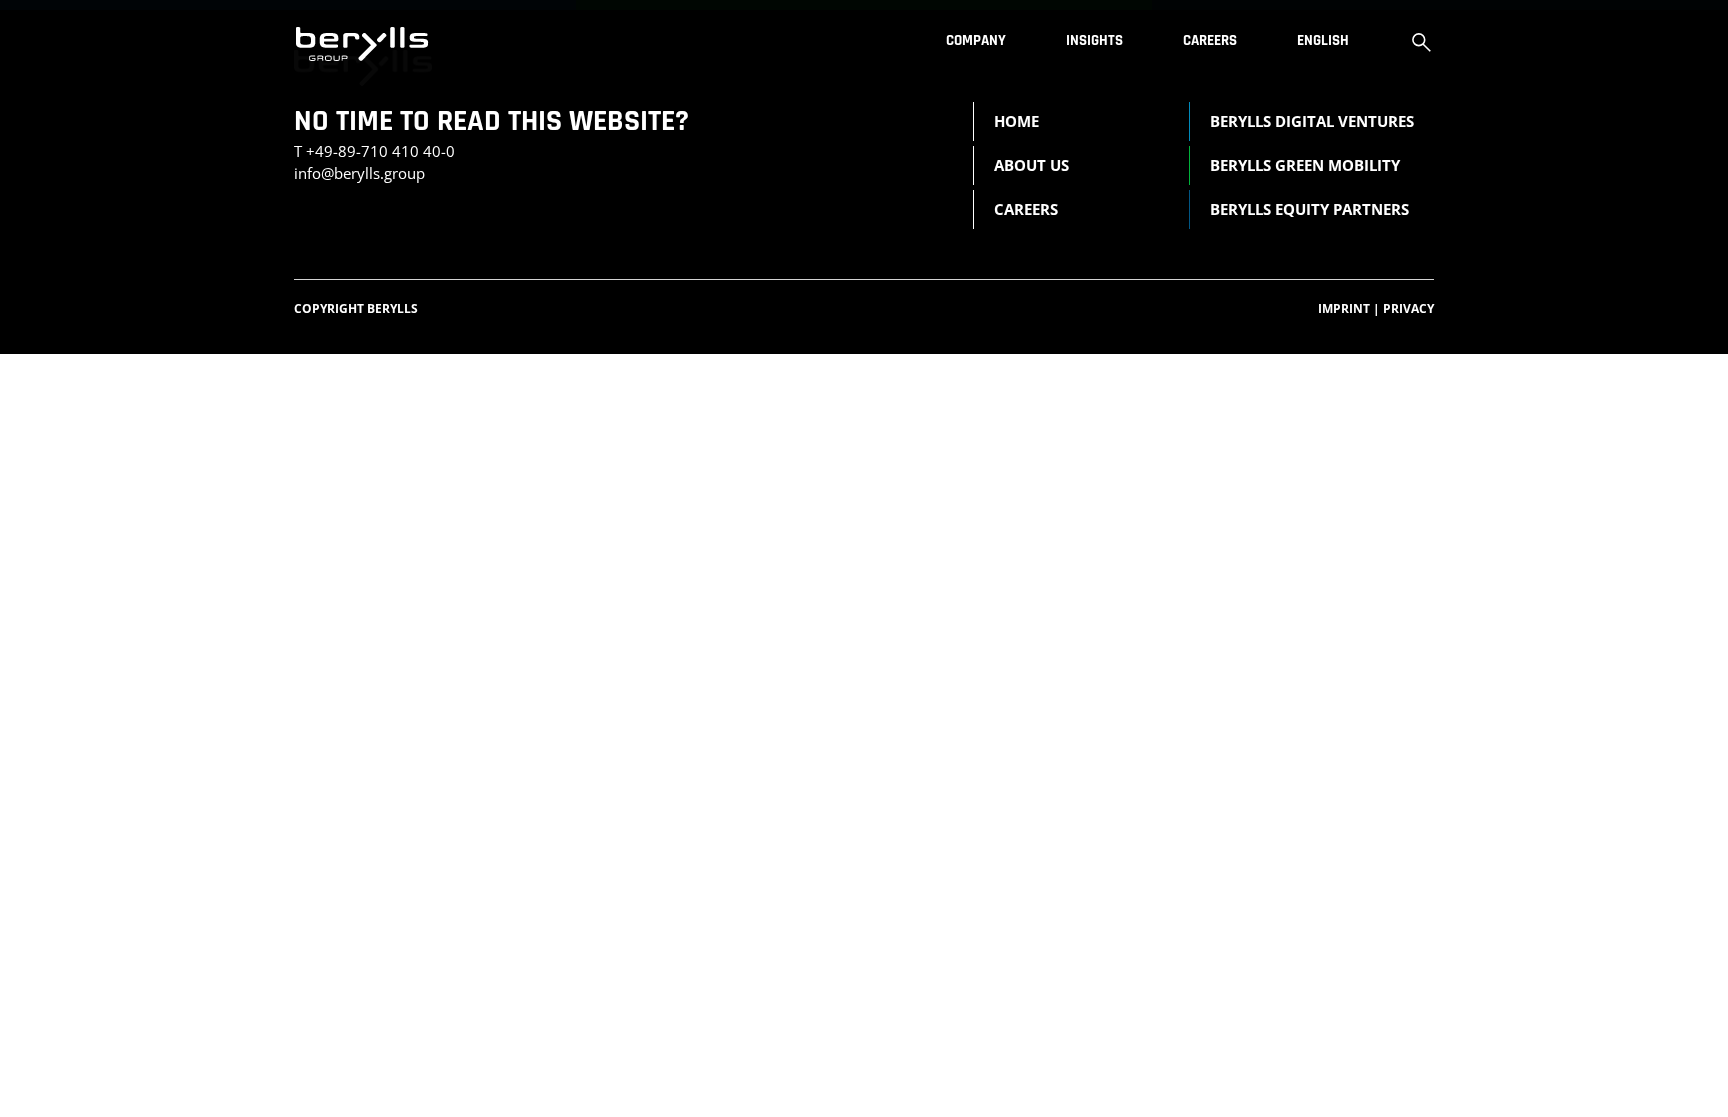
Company (976, 40)
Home (1016, 121)
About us (1031, 165)
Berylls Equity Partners (1309, 209)
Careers (1210, 40)
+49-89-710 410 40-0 (380, 151)
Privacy (1408, 308)
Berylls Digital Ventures (1312, 121)
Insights (1094, 40)
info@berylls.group (359, 173)
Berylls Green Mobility (1305, 165)
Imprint (1349, 308)
